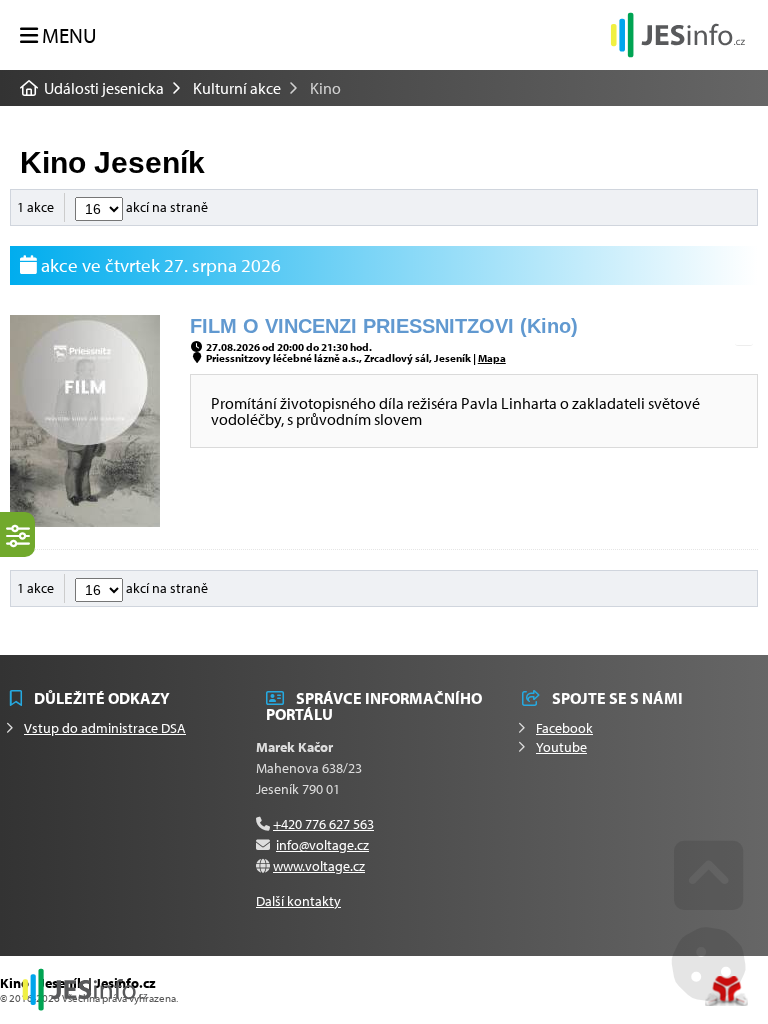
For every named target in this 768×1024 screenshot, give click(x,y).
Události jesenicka (678, 34)
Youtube (561, 747)
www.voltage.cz (319, 866)
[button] (58, 35)
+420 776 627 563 (323, 824)
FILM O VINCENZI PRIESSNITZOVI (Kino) (384, 326)
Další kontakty (298, 901)
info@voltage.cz (322, 845)
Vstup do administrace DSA (105, 728)
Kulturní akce (237, 88)
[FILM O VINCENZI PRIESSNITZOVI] (85, 521)
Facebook (564, 728)
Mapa (492, 358)
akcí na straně (165, 206)
